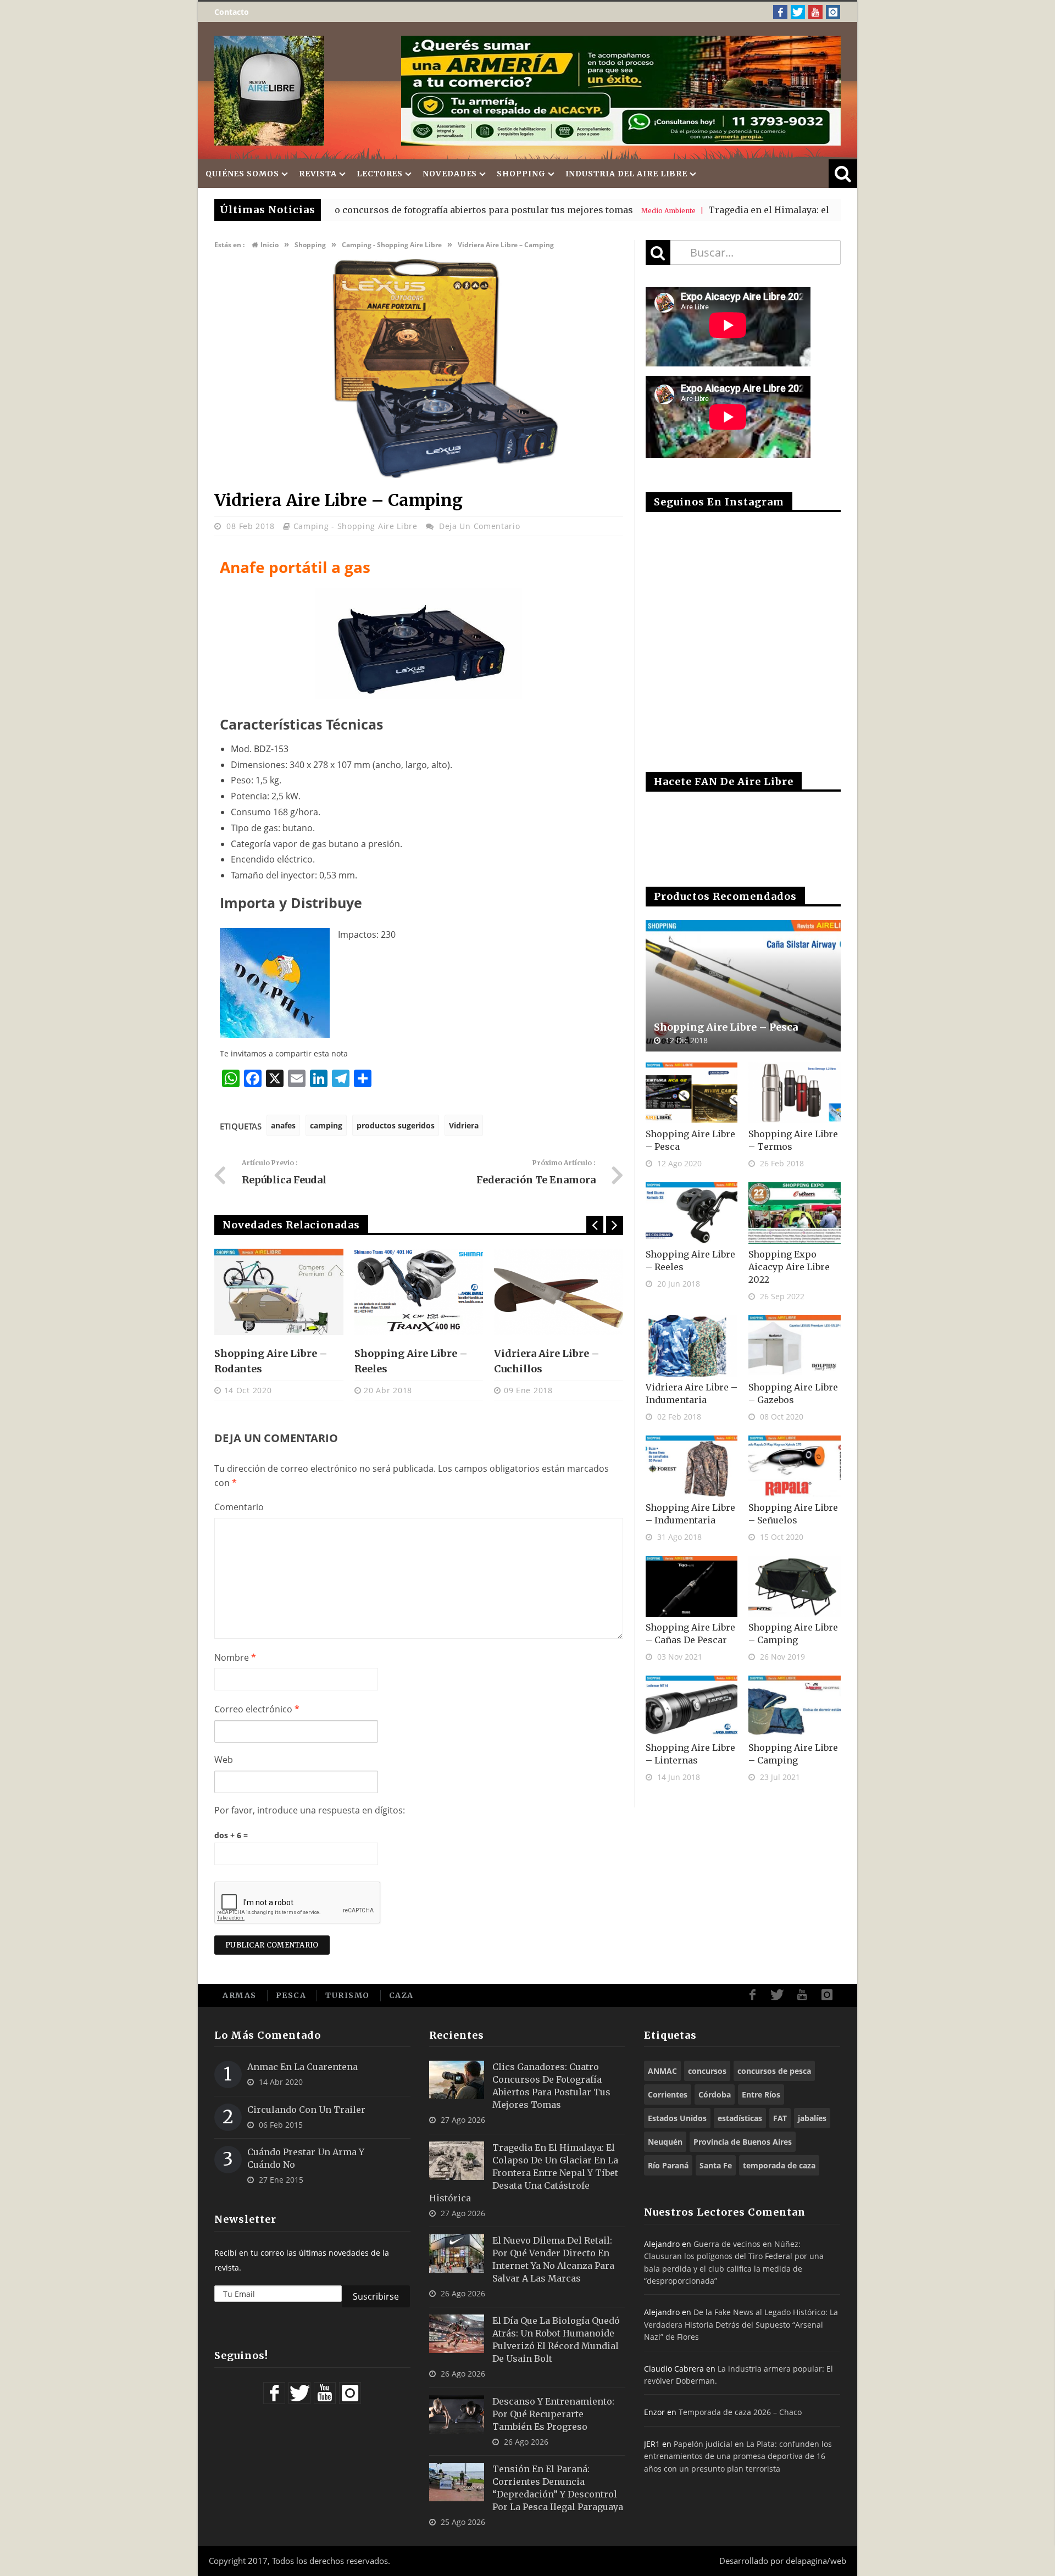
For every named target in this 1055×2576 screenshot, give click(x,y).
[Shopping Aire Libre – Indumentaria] (692, 1466)
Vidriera (464, 1125)
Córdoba (715, 2094)
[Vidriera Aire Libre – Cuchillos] (419, 1292)
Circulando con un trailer (306, 2110)
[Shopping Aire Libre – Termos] (795, 1093)
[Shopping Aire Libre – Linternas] (692, 1706)
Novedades (450, 174)
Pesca (291, 1995)
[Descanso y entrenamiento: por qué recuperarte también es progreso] (457, 2414)
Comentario (239, 1507)
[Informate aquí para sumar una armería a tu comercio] (621, 91)
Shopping (521, 174)
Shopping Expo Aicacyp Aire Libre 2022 (789, 1267)
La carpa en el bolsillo (552, 1353)
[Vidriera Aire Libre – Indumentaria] (692, 1346)
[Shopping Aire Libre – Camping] (795, 1587)
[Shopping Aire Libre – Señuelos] (795, 1466)
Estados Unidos (677, 2118)
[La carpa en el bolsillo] (559, 1292)
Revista (318, 174)
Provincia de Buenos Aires (743, 2142)
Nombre (235, 1657)
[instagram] (833, 12)
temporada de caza (779, 2165)
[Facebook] (780, 12)
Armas (240, 1995)
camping (326, 1125)
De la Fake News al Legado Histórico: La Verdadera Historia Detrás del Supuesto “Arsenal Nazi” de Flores (741, 2324)
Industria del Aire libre (627, 174)
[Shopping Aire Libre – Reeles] (279, 1292)
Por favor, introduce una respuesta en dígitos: (310, 1810)
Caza (401, 1995)
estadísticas (740, 2118)
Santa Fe (716, 2165)
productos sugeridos (396, 1125)
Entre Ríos (761, 2094)
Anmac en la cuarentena (302, 2067)
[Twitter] (798, 12)
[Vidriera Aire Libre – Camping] (419, 476)
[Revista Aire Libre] (269, 91)
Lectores (380, 174)
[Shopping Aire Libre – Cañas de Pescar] (692, 1587)
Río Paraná (668, 2165)
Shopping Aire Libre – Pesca (726, 1027)
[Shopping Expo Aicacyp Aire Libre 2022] (795, 1213)
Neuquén (665, 2142)
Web (224, 1760)
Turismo (348, 1995)
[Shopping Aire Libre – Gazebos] (795, 1346)
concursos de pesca (774, 2071)
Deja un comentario (480, 526)
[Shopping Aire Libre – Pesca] (743, 986)
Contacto (232, 12)
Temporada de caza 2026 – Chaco (740, 2412)
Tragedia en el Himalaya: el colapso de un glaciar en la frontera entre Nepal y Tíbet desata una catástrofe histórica (524, 2173)
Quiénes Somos (242, 174)
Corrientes (668, 2094)
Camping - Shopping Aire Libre (356, 526)
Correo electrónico (257, 1709)
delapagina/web (816, 2561)
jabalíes (812, 2118)
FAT (780, 2118)
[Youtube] (815, 12)
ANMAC (662, 2071)
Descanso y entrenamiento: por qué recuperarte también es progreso (553, 2414)
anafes (283, 1125)
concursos (707, 2071)
